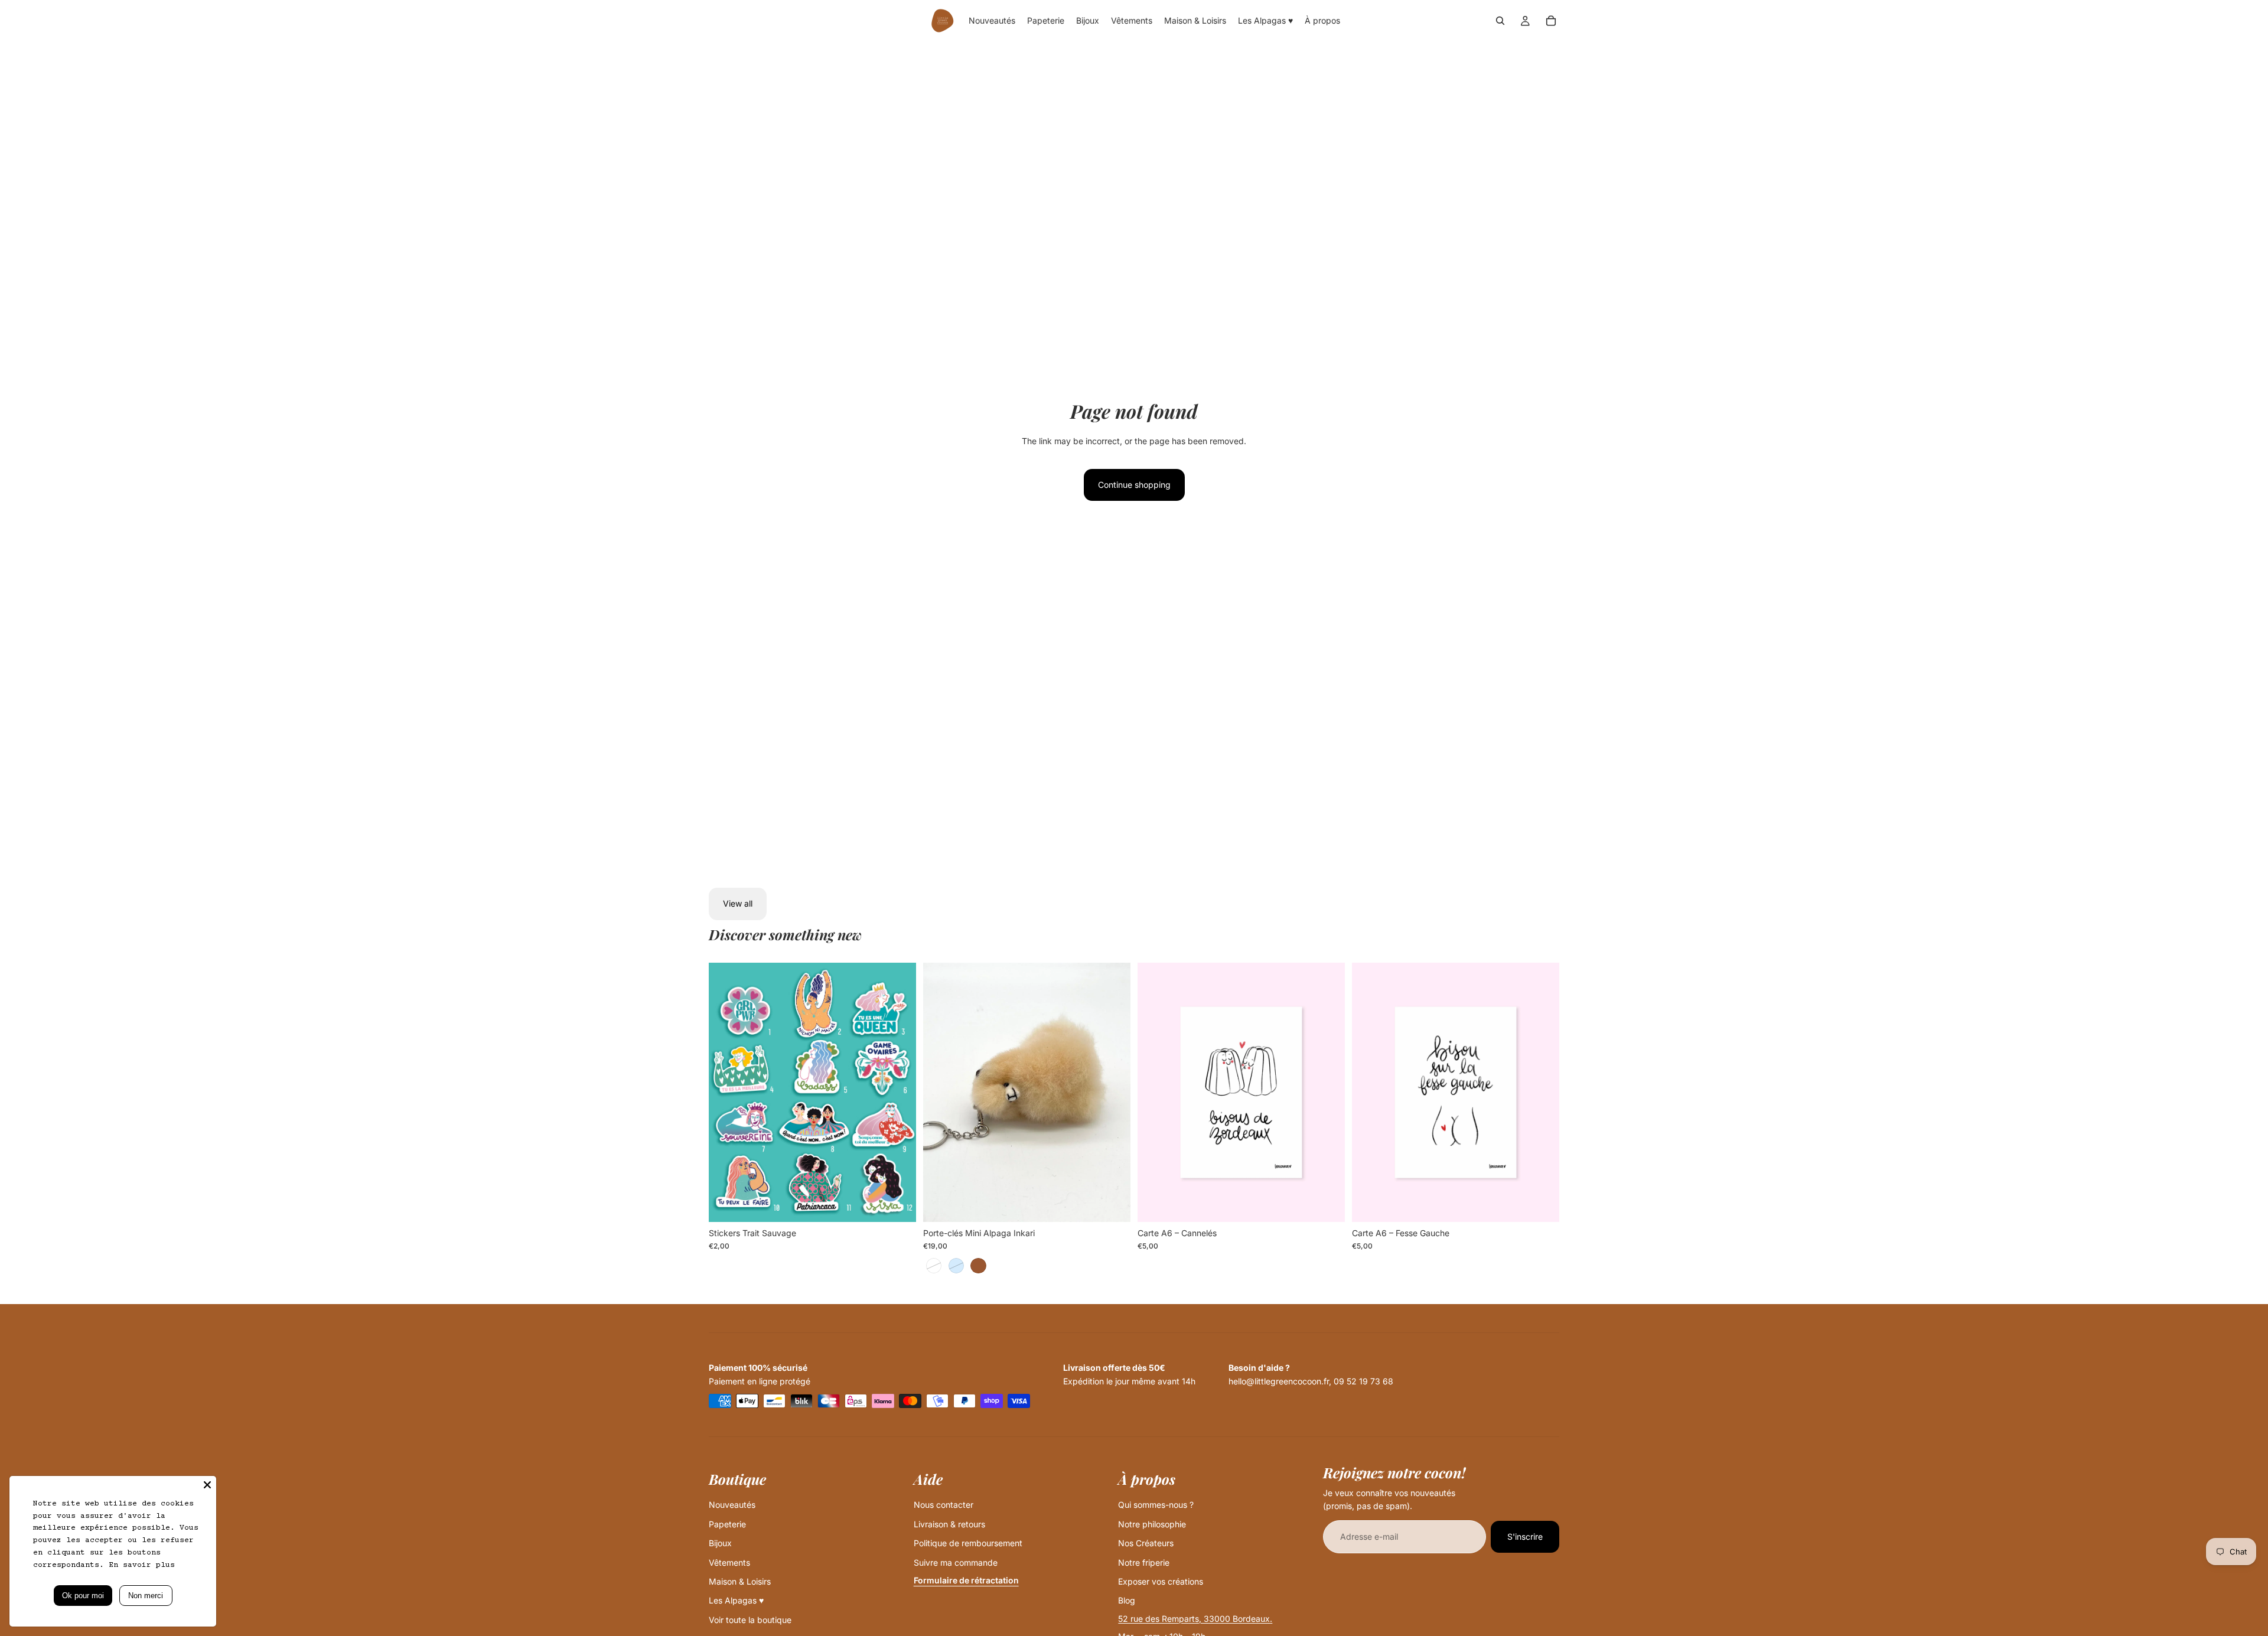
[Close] (207, 1485)
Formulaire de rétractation (966, 1580)
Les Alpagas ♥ (736, 1600)
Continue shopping (1134, 485)
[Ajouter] (1327, 1204)
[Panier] (1551, 21)
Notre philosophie (1152, 1524)
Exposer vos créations (1161, 1581)
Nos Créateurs (1146, 1543)
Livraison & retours (949, 1524)
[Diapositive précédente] (726, 1092)
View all (738, 903)
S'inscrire (1525, 1536)
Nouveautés (732, 1505)
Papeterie (727, 1524)
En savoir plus (142, 1565)
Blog (1127, 1600)
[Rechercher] (1500, 21)
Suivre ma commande (956, 1562)
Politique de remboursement (968, 1543)
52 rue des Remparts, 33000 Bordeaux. (1195, 1619)
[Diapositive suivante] (898, 1092)
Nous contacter (944, 1505)
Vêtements (729, 1562)
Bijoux (720, 1543)
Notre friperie (1144, 1562)
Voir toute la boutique (750, 1620)
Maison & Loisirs (740, 1581)
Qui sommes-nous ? (1156, 1505)
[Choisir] (898, 1204)
